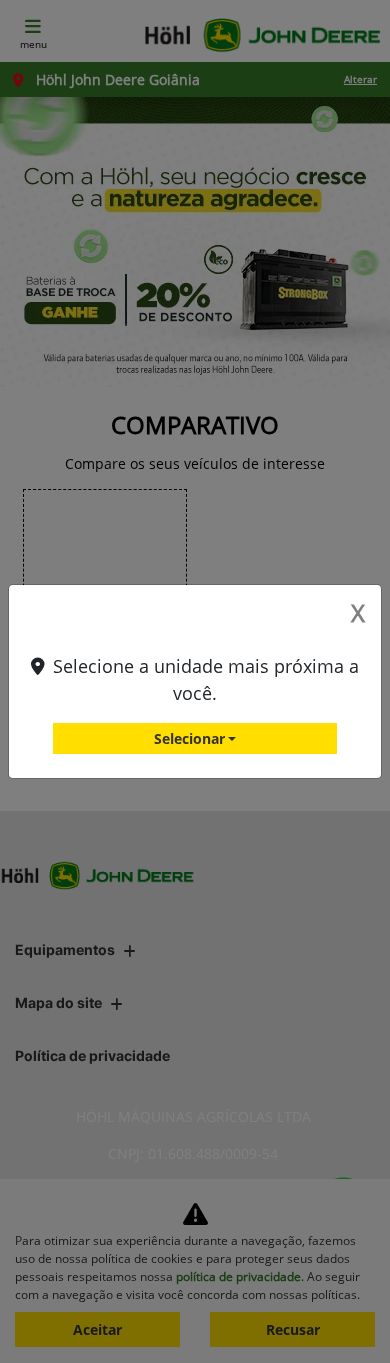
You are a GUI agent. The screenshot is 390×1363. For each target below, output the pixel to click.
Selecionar (189, 738)
